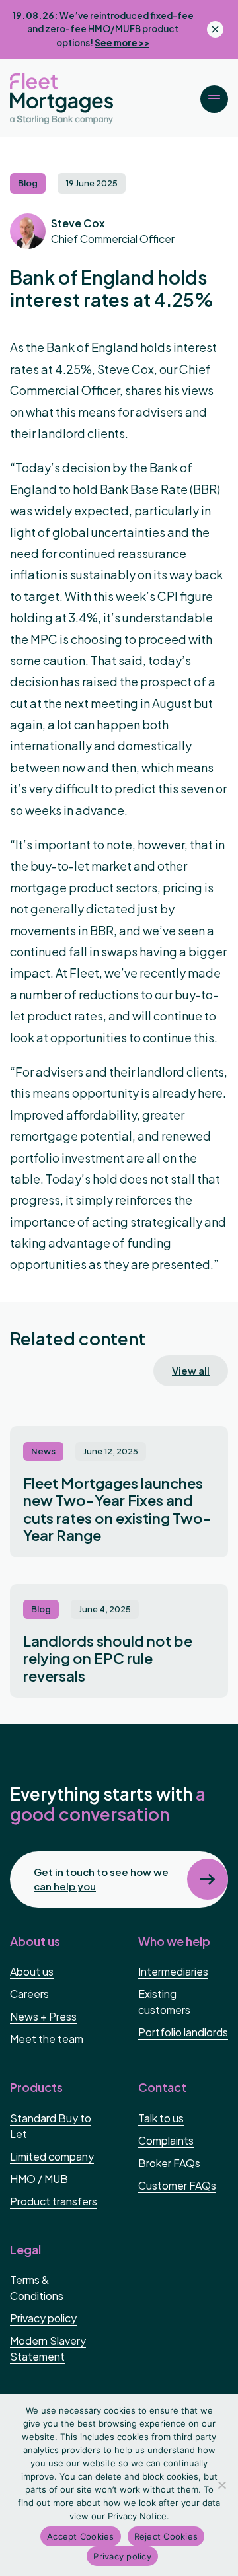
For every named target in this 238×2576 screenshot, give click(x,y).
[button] (215, 99)
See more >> (122, 43)
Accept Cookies (81, 2536)
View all (191, 1370)
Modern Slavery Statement (48, 2348)
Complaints (166, 2140)
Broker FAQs (169, 2163)
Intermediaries (173, 1971)
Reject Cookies (166, 2536)
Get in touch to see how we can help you (101, 1879)
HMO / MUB (39, 2179)
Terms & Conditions (37, 2288)
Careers (29, 1994)
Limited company (52, 2156)
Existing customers (164, 2002)
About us (32, 1971)
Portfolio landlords (183, 2032)
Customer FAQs (177, 2185)
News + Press (43, 2016)
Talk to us (161, 2118)
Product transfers (54, 2201)
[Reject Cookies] (221, 2485)
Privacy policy (43, 2318)
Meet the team (47, 2039)
